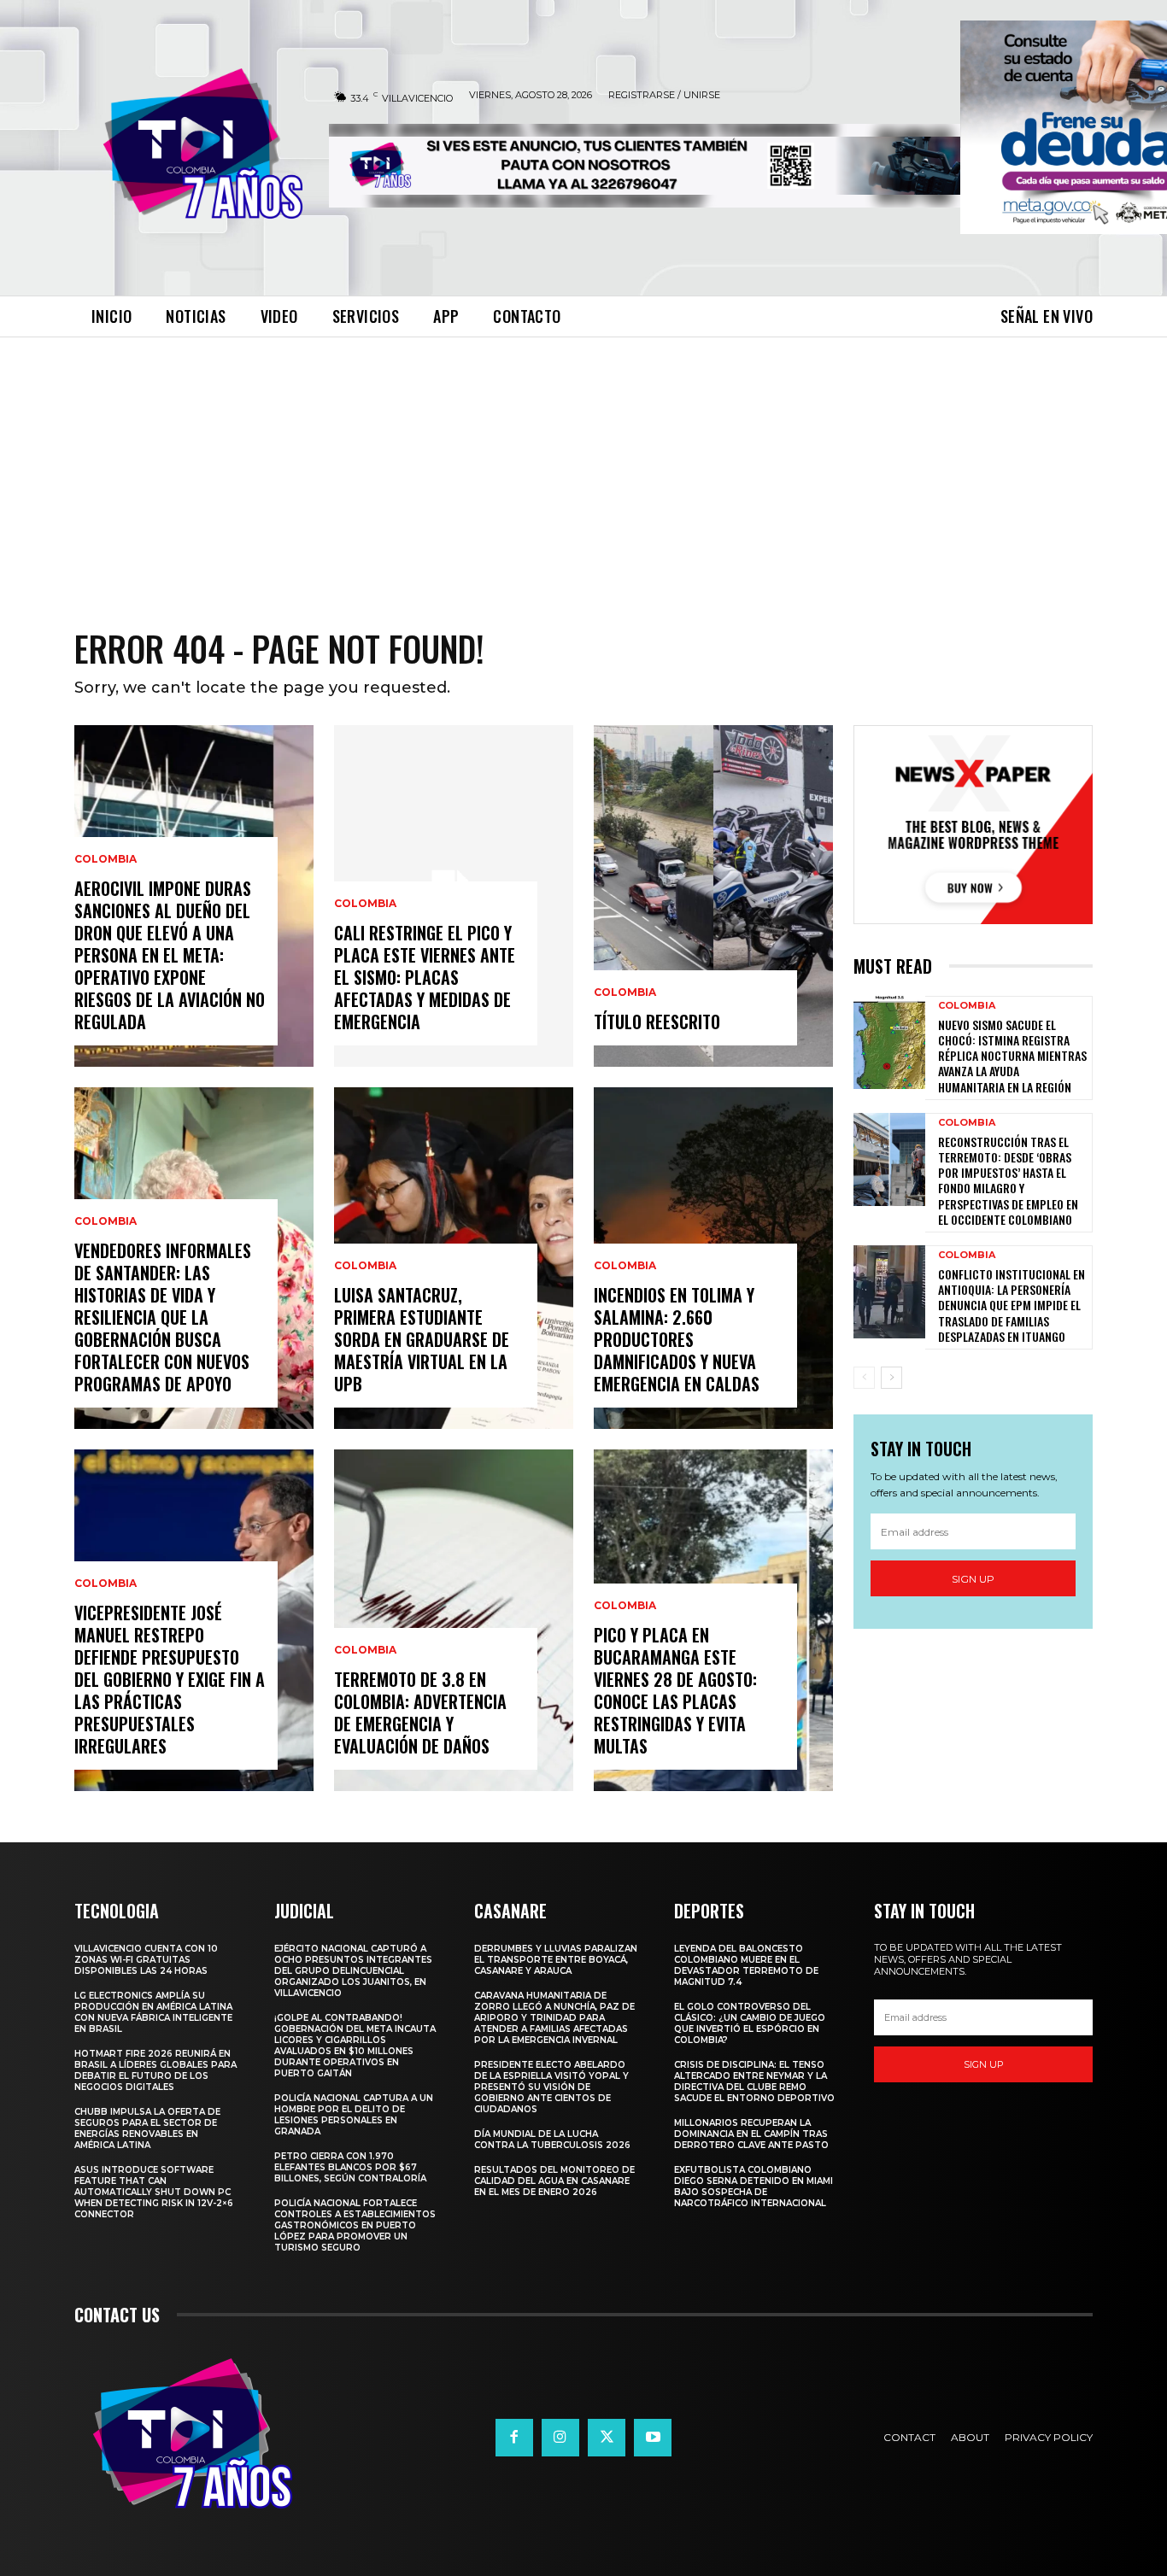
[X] (607, 2438)
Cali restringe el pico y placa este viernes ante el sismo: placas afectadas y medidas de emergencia (425, 977)
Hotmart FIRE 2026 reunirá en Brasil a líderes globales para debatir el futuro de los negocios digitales (155, 2070)
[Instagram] (560, 2438)
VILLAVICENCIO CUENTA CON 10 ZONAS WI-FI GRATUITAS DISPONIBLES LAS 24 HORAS (146, 1960)
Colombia (106, 859)
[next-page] (891, 1378)
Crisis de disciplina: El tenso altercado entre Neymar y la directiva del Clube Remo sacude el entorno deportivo (754, 2081)
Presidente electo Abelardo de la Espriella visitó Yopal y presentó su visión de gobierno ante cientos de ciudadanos (551, 2087)
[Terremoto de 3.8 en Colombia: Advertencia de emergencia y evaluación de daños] (454, 1620)
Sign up (973, 1579)
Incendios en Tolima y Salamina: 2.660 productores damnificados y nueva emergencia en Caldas (677, 1339)
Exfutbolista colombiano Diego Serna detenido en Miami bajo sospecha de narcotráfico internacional (754, 2187)
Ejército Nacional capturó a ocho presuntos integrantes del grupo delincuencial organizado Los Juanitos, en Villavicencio (353, 1971)
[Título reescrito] (713, 896)
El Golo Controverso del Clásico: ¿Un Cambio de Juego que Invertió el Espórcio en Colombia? (750, 2023)
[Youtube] (653, 2438)
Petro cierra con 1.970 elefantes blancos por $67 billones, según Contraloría (350, 2167)
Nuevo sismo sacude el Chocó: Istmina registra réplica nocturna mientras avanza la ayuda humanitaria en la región (1012, 1056)
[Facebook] (514, 2438)
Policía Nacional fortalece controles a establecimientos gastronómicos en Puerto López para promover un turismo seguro (355, 2225)
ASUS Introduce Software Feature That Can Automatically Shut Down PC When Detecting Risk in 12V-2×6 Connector (154, 2192)
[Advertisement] (583, 465)
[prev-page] (864, 1378)
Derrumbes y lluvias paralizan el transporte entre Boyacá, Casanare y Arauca (556, 1960)
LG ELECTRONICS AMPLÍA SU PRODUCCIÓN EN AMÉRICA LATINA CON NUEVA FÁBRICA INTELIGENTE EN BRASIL (153, 2012)
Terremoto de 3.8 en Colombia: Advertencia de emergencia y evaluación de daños (420, 1712)
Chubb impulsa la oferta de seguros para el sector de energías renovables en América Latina (147, 2128)
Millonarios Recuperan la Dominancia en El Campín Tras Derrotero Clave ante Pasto (751, 2134)
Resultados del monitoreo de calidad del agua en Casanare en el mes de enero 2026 (554, 2181)
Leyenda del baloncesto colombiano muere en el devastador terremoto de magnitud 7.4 (746, 1965)
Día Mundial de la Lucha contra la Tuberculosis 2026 (552, 2140)
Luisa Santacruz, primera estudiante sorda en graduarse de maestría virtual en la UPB (422, 1339)
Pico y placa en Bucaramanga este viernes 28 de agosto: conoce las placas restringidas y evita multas (675, 1690)
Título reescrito (657, 1022)
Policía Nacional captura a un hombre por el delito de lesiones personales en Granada (354, 2115)
